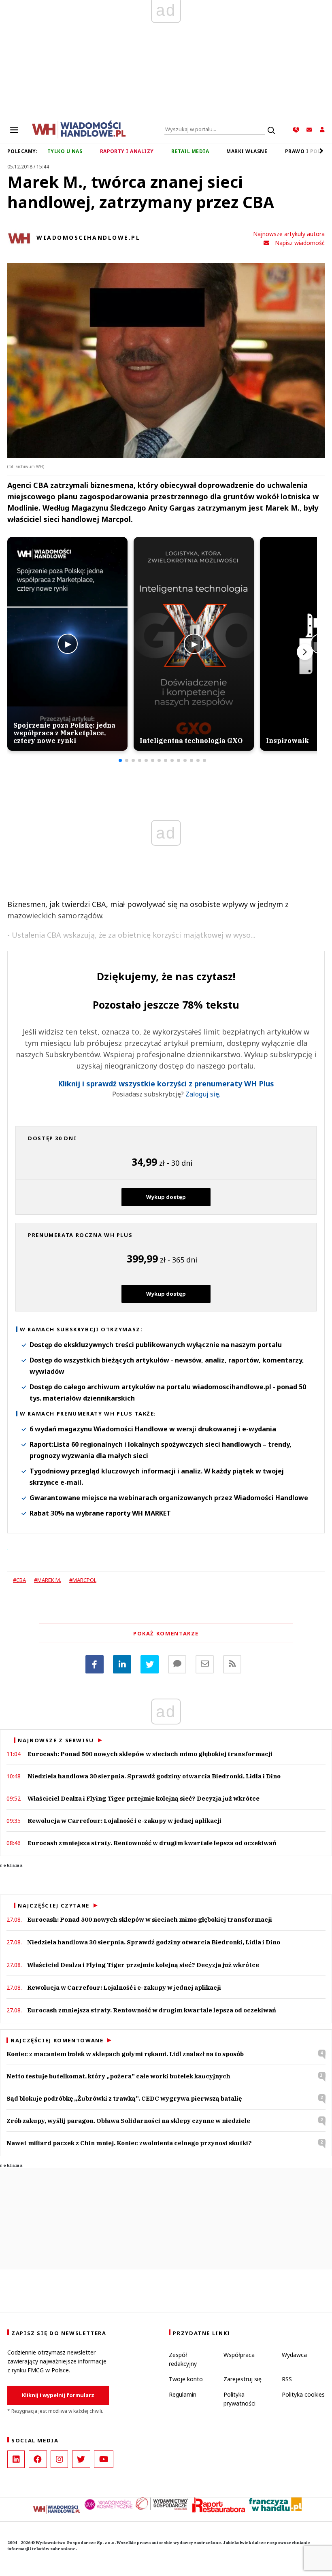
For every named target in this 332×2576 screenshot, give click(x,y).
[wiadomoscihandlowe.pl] (79, 129)
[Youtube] (104, 2459)
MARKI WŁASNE (247, 151)
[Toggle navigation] (14, 130)
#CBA (19, 1580)
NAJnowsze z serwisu (56, 1740)
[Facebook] (95, 1664)
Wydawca (294, 2355)
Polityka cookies (303, 2394)
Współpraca (239, 2355)
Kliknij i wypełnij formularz (58, 2395)
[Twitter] (150, 1664)
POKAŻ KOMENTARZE (166, 1633)
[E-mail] (205, 1664)
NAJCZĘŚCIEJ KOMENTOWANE (57, 2040)
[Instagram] (59, 2459)
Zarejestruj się (243, 2379)
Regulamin (183, 2394)
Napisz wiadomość (300, 243)
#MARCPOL (83, 1580)
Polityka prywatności (239, 2399)
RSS (287, 2379)
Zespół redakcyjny (183, 2359)
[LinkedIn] (16, 2459)
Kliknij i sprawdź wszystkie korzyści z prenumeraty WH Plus (166, 1084)
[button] (120, 760)
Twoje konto (186, 2379)
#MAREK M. (48, 1580)
